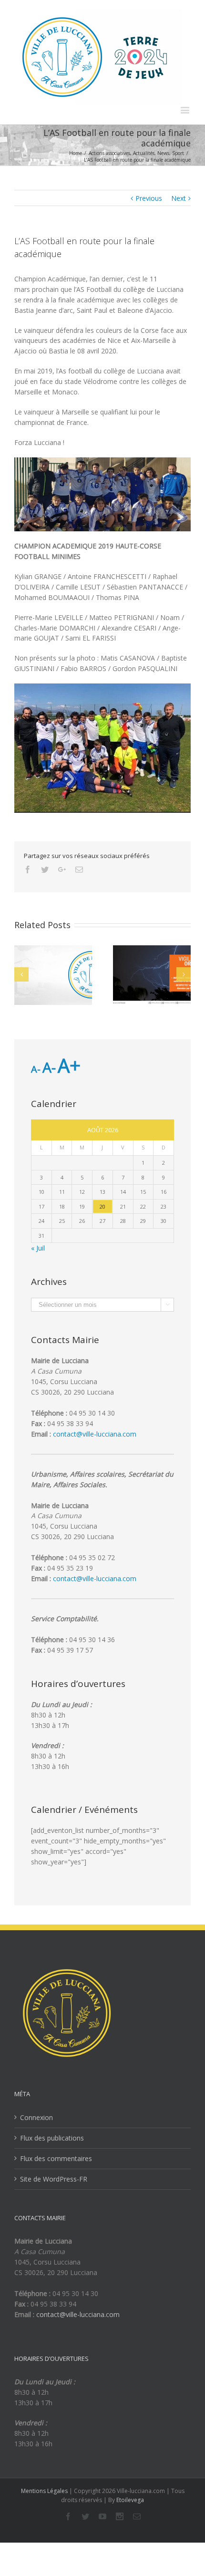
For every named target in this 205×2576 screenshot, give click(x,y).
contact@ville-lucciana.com (95, 1434)
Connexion (36, 2117)
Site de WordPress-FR (54, 2179)
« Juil (38, 1248)
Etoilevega (130, 2500)
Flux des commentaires (56, 2158)
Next (179, 198)
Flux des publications (52, 2138)
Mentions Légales (44, 2491)
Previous (149, 198)
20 (102, 1206)
